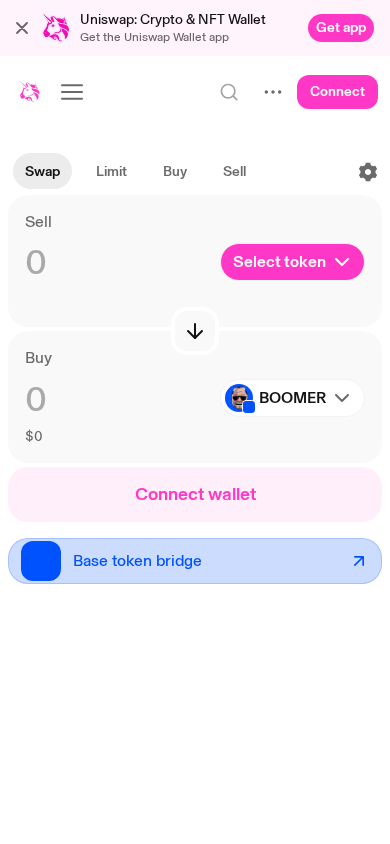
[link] (341, 28)
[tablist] (135, 172)
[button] (22, 28)
